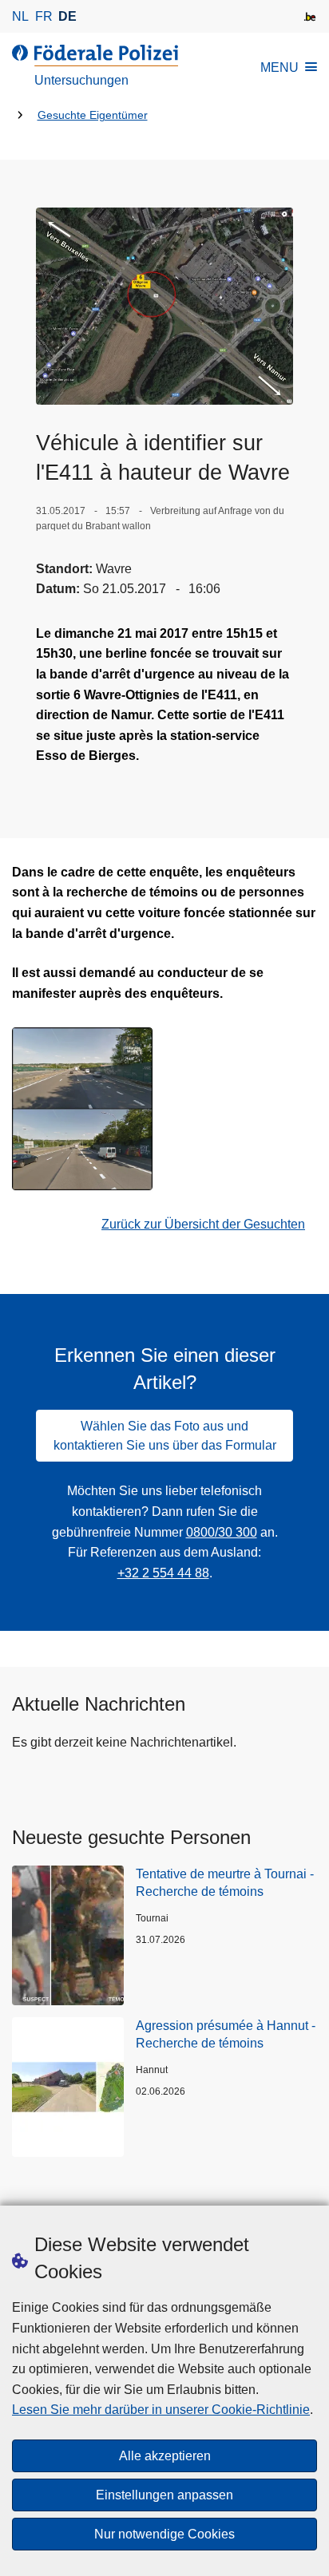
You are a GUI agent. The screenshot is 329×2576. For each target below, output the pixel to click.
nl (20, 16)
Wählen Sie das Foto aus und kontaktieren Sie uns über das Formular (165, 1436)
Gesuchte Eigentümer (93, 115)
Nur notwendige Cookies (164, 2534)
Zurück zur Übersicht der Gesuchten (203, 1224)
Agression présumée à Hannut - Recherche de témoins (226, 2034)
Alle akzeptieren (165, 2456)
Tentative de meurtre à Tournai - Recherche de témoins (225, 1883)
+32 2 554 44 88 (163, 1573)
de (67, 16)
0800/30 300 (222, 1532)
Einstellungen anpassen (164, 2495)
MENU (279, 67)
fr (44, 16)
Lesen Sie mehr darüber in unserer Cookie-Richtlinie (161, 2410)
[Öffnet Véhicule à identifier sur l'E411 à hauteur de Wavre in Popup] (164, 306)
